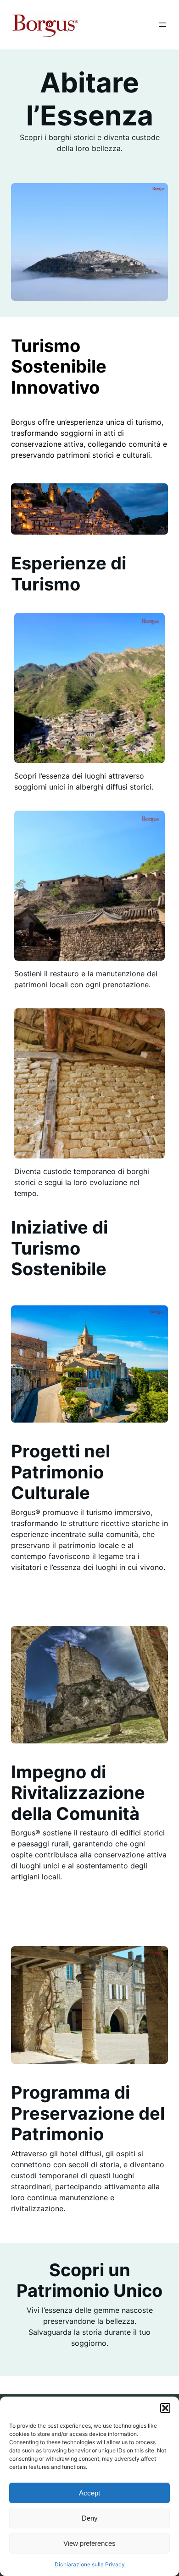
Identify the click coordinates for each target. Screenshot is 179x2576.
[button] (165, 2408)
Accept (89, 2493)
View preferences (89, 2543)
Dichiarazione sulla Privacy (90, 2564)
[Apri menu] (162, 25)
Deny (90, 2518)
